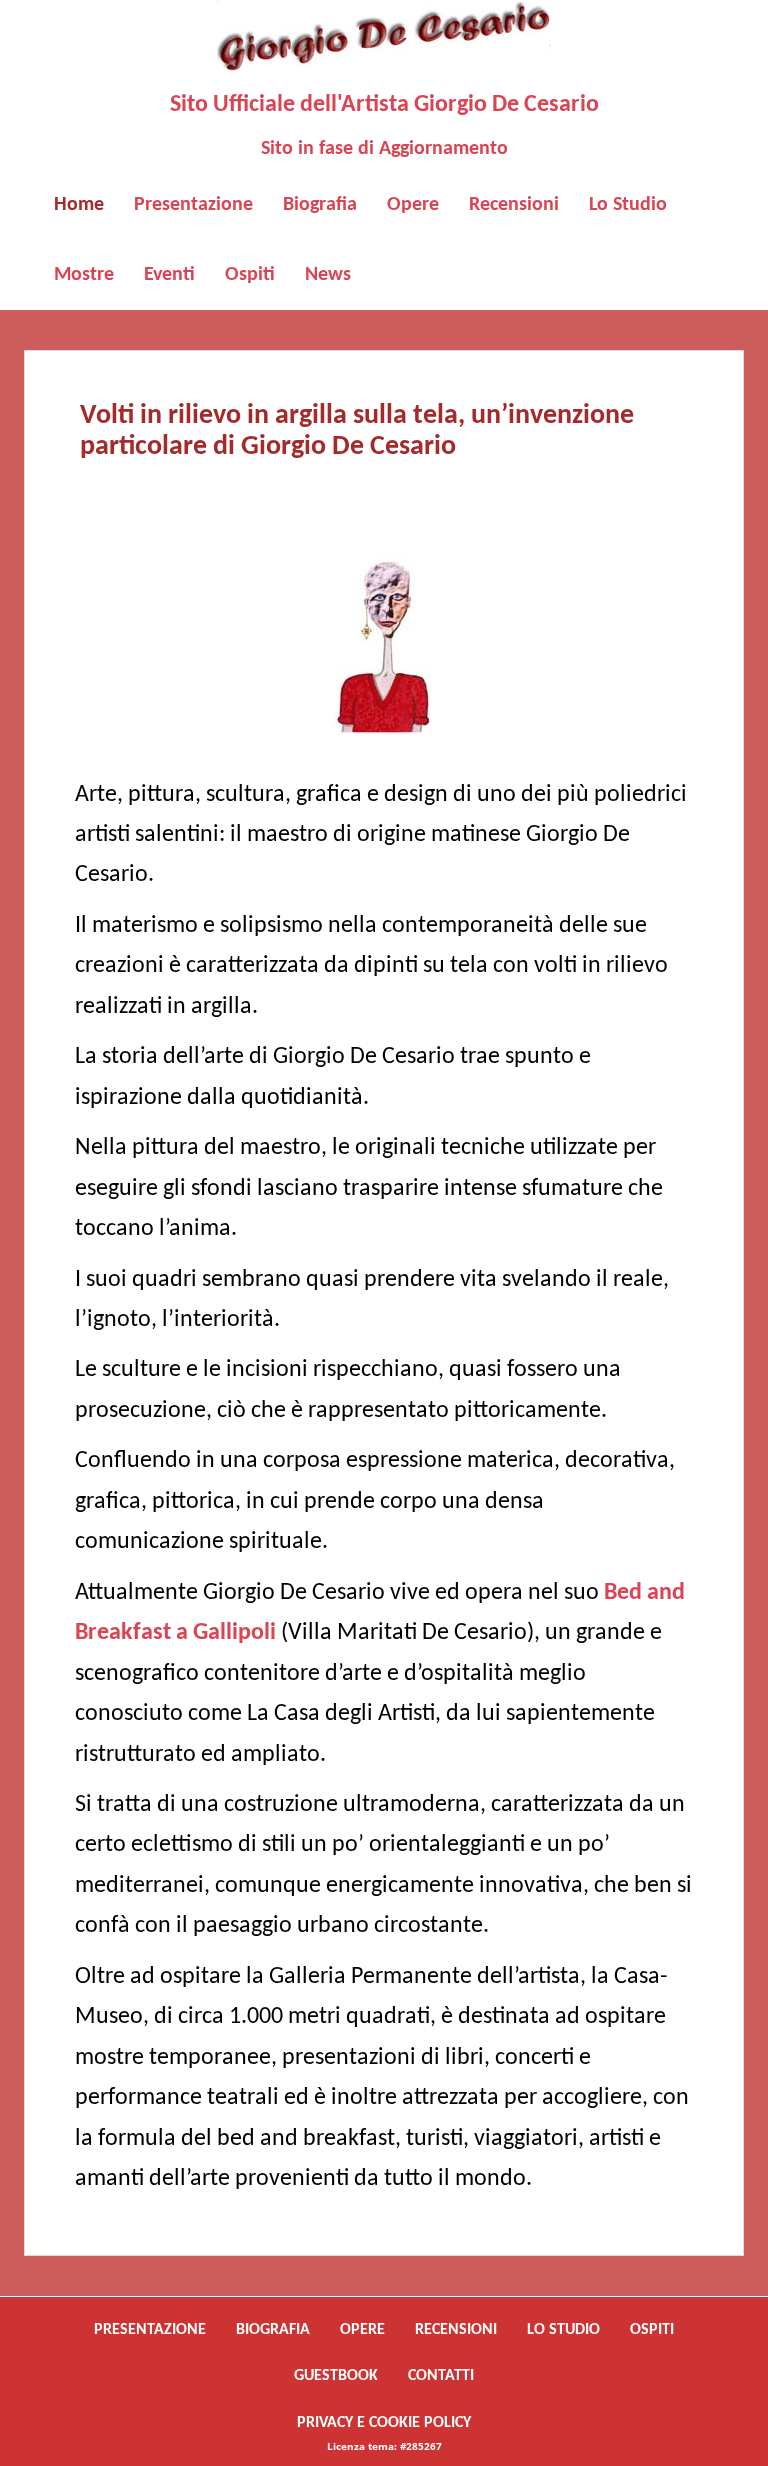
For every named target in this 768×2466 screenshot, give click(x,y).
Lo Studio (628, 205)
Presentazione (193, 205)
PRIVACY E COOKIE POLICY (384, 2423)
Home (79, 205)
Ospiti (250, 275)
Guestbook (336, 2376)
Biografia (320, 205)
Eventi (169, 275)
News (328, 275)
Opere (413, 205)
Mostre (84, 275)
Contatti (441, 2376)
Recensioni (514, 205)
